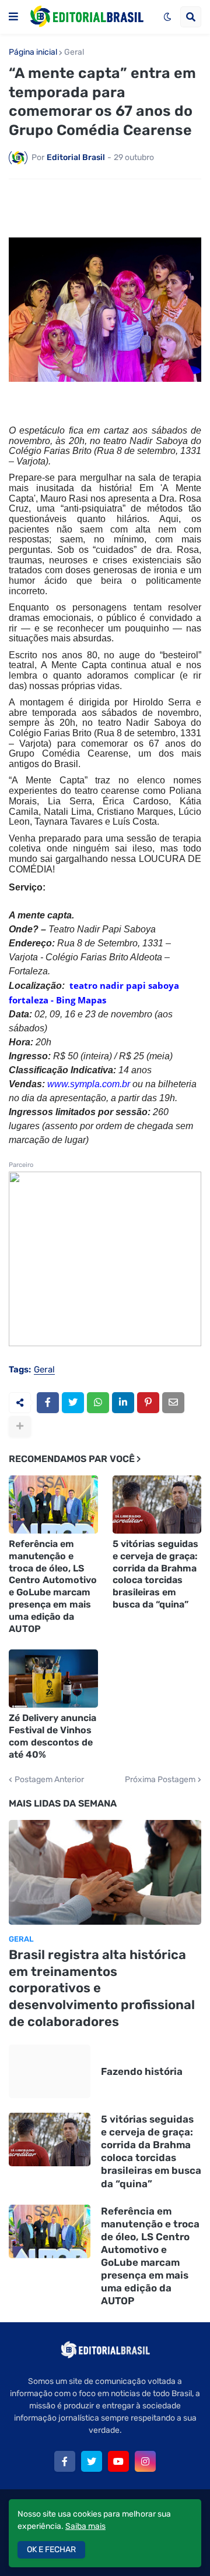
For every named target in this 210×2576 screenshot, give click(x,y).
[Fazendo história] (50, 2071)
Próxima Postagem (160, 1780)
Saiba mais (85, 2526)
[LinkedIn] (123, 1403)
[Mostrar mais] (20, 1427)
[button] (13, 17)
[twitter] (92, 2461)
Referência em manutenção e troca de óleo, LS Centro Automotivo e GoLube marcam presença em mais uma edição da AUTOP (53, 1586)
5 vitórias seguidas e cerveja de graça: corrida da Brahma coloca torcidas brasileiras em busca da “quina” (155, 1574)
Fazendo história (142, 2071)
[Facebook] (48, 1403)
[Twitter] (73, 1403)
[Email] (173, 1403)
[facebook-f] (65, 2461)
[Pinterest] (148, 1403)
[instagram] (145, 2461)
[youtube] (118, 2461)
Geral (74, 52)
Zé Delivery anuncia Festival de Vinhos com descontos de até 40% (52, 1736)
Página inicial (33, 52)
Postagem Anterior (49, 1780)
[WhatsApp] (98, 1403)
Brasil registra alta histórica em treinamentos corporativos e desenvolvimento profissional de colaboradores (102, 1988)
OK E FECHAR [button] (51, 2550)
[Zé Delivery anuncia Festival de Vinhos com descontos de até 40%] (53, 1679)
